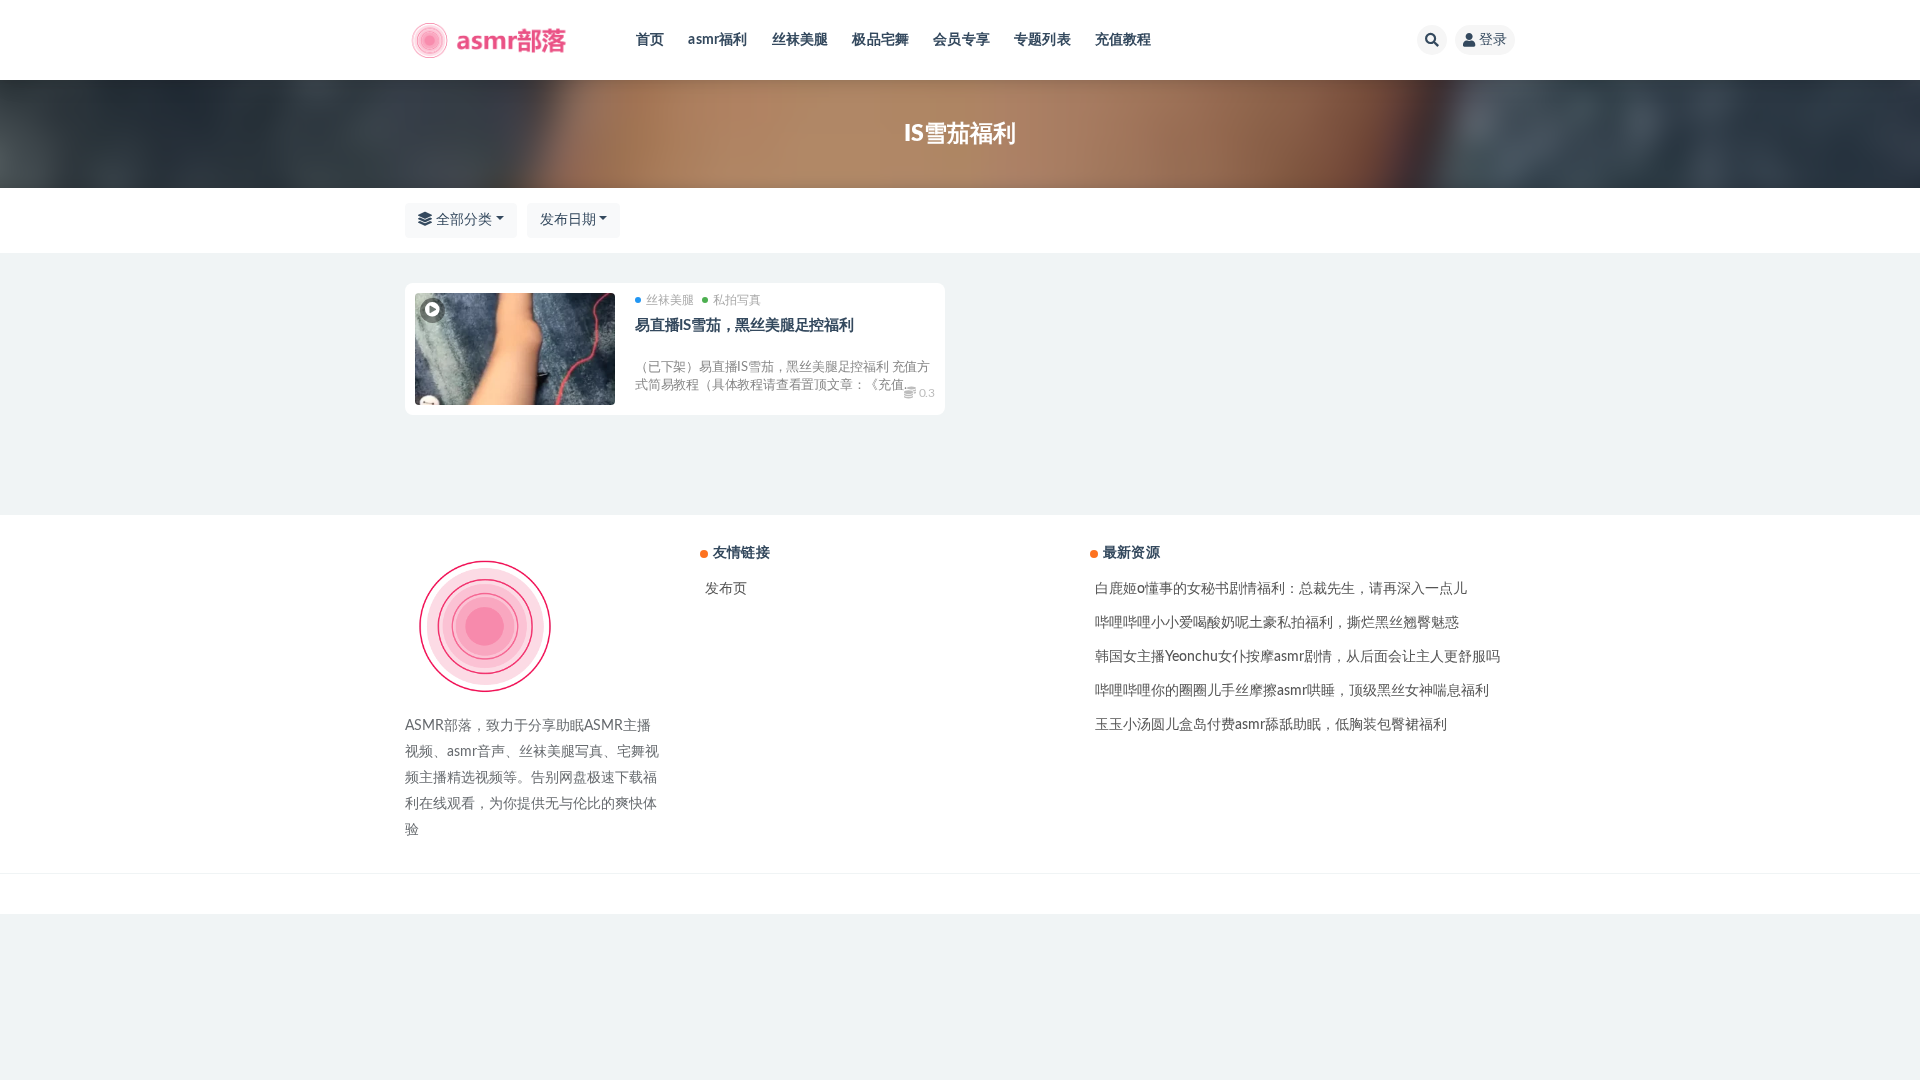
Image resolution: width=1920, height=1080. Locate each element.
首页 (650, 40)
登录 (1493, 40)
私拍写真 (737, 300)
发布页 (726, 589)
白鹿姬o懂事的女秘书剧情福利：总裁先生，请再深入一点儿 (1281, 589)
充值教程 (1123, 40)
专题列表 (1042, 40)
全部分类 (462, 220)
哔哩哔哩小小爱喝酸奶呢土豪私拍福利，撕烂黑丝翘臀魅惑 (1277, 623)
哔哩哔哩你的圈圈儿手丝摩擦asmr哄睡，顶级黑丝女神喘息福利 (1292, 691)
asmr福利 (717, 40)
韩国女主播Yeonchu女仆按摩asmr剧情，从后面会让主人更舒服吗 (1297, 657)
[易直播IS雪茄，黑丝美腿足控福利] (515, 349)
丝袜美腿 (800, 40)
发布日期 (568, 220)
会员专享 (961, 40)
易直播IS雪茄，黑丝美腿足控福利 (744, 325)
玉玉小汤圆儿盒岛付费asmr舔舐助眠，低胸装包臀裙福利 (1271, 725)
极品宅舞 (880, 40)
